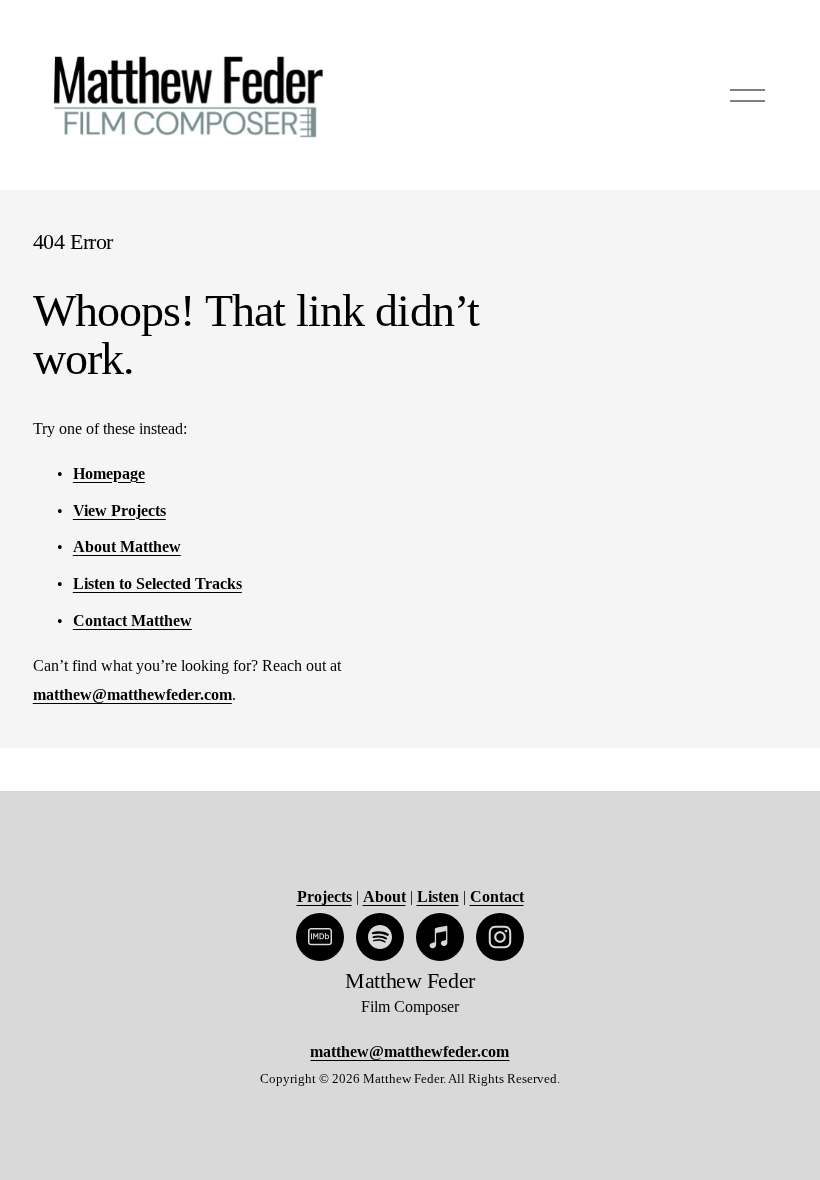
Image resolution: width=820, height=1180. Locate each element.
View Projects (119, 510)
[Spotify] (380, 937)
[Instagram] (500, 937)
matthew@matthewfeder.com (132, 694)
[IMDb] (320, 937)
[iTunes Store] (440, 937)
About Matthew (127, 546)
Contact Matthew (132, 620)
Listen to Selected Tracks (157, 583)
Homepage (109, 473)
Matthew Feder (409, 980)
